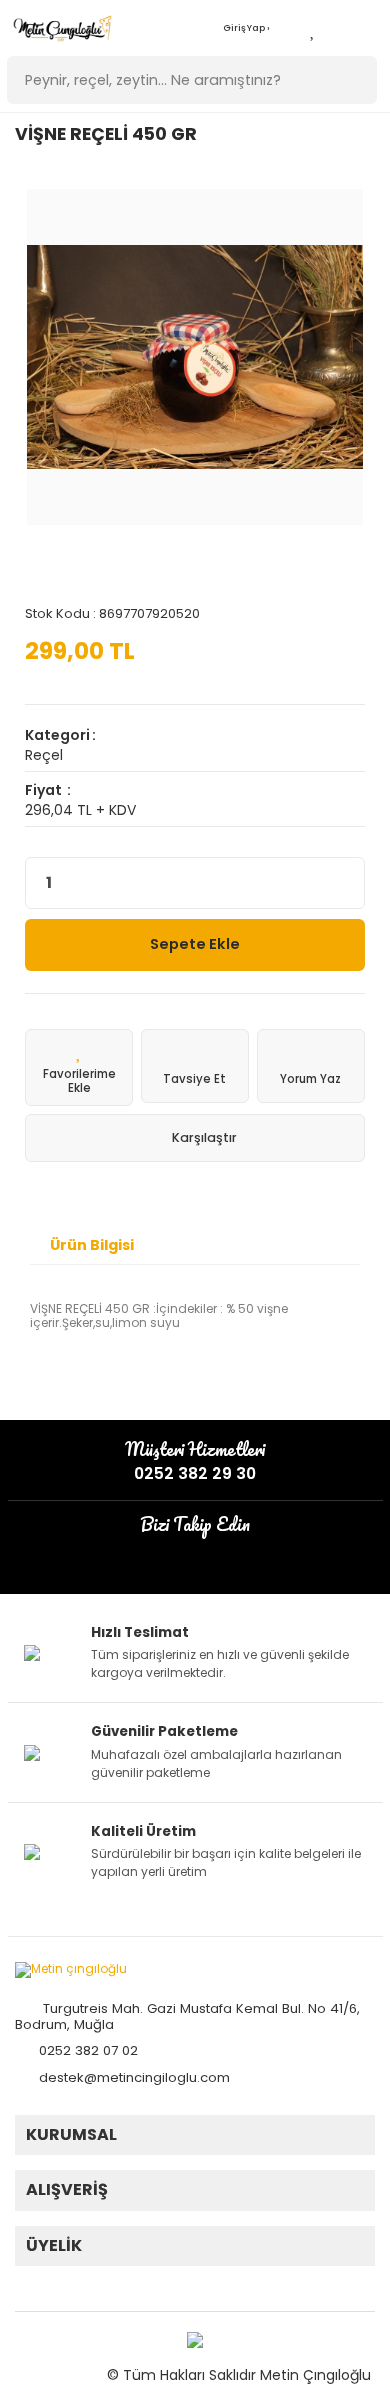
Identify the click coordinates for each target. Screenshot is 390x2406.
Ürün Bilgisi (92, 1245)
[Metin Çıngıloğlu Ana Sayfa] (62, 29)
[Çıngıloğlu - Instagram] (182, 1554)
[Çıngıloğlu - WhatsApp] (208, 1554)
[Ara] (352, 80)
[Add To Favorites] (79, 1068)
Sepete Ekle (195, 944)
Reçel (44, 755)
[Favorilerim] (313, 29)
